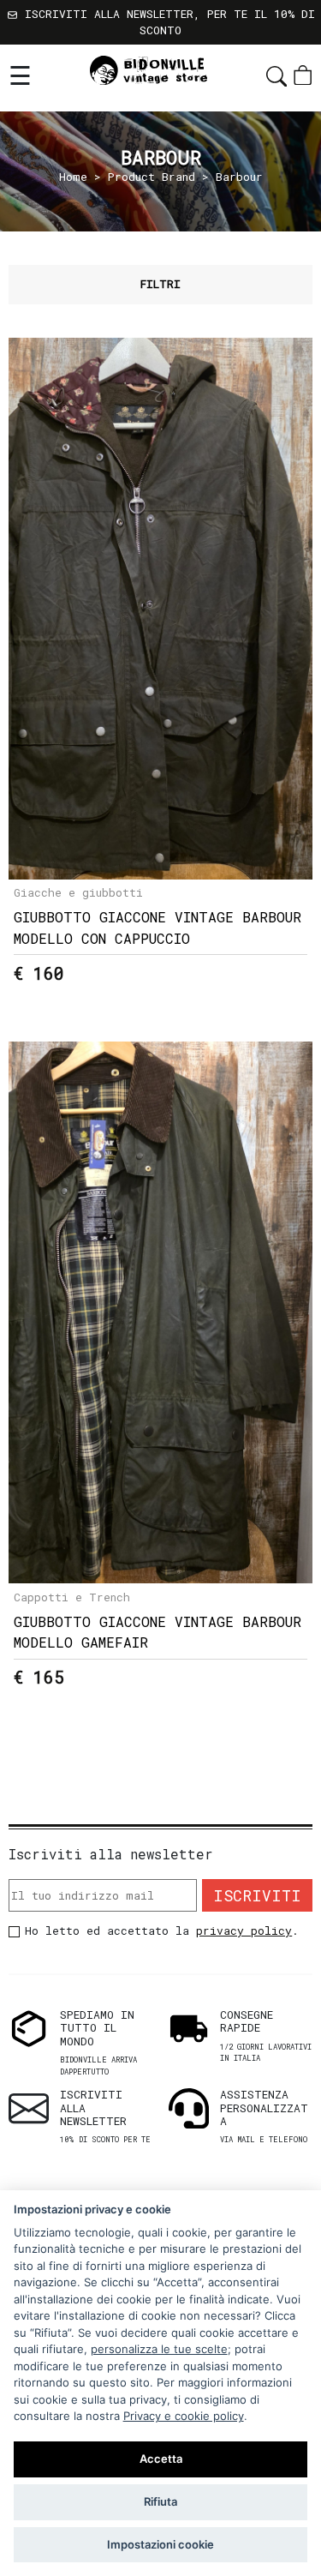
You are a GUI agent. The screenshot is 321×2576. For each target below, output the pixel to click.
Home (73, 177)
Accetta (161, 2459)
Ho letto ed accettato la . (162, 1930)
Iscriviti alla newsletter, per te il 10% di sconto (166, 22)
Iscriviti (257, 1895)
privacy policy (244, 1930)
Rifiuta (160, 2501)
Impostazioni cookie (160, 2544)
